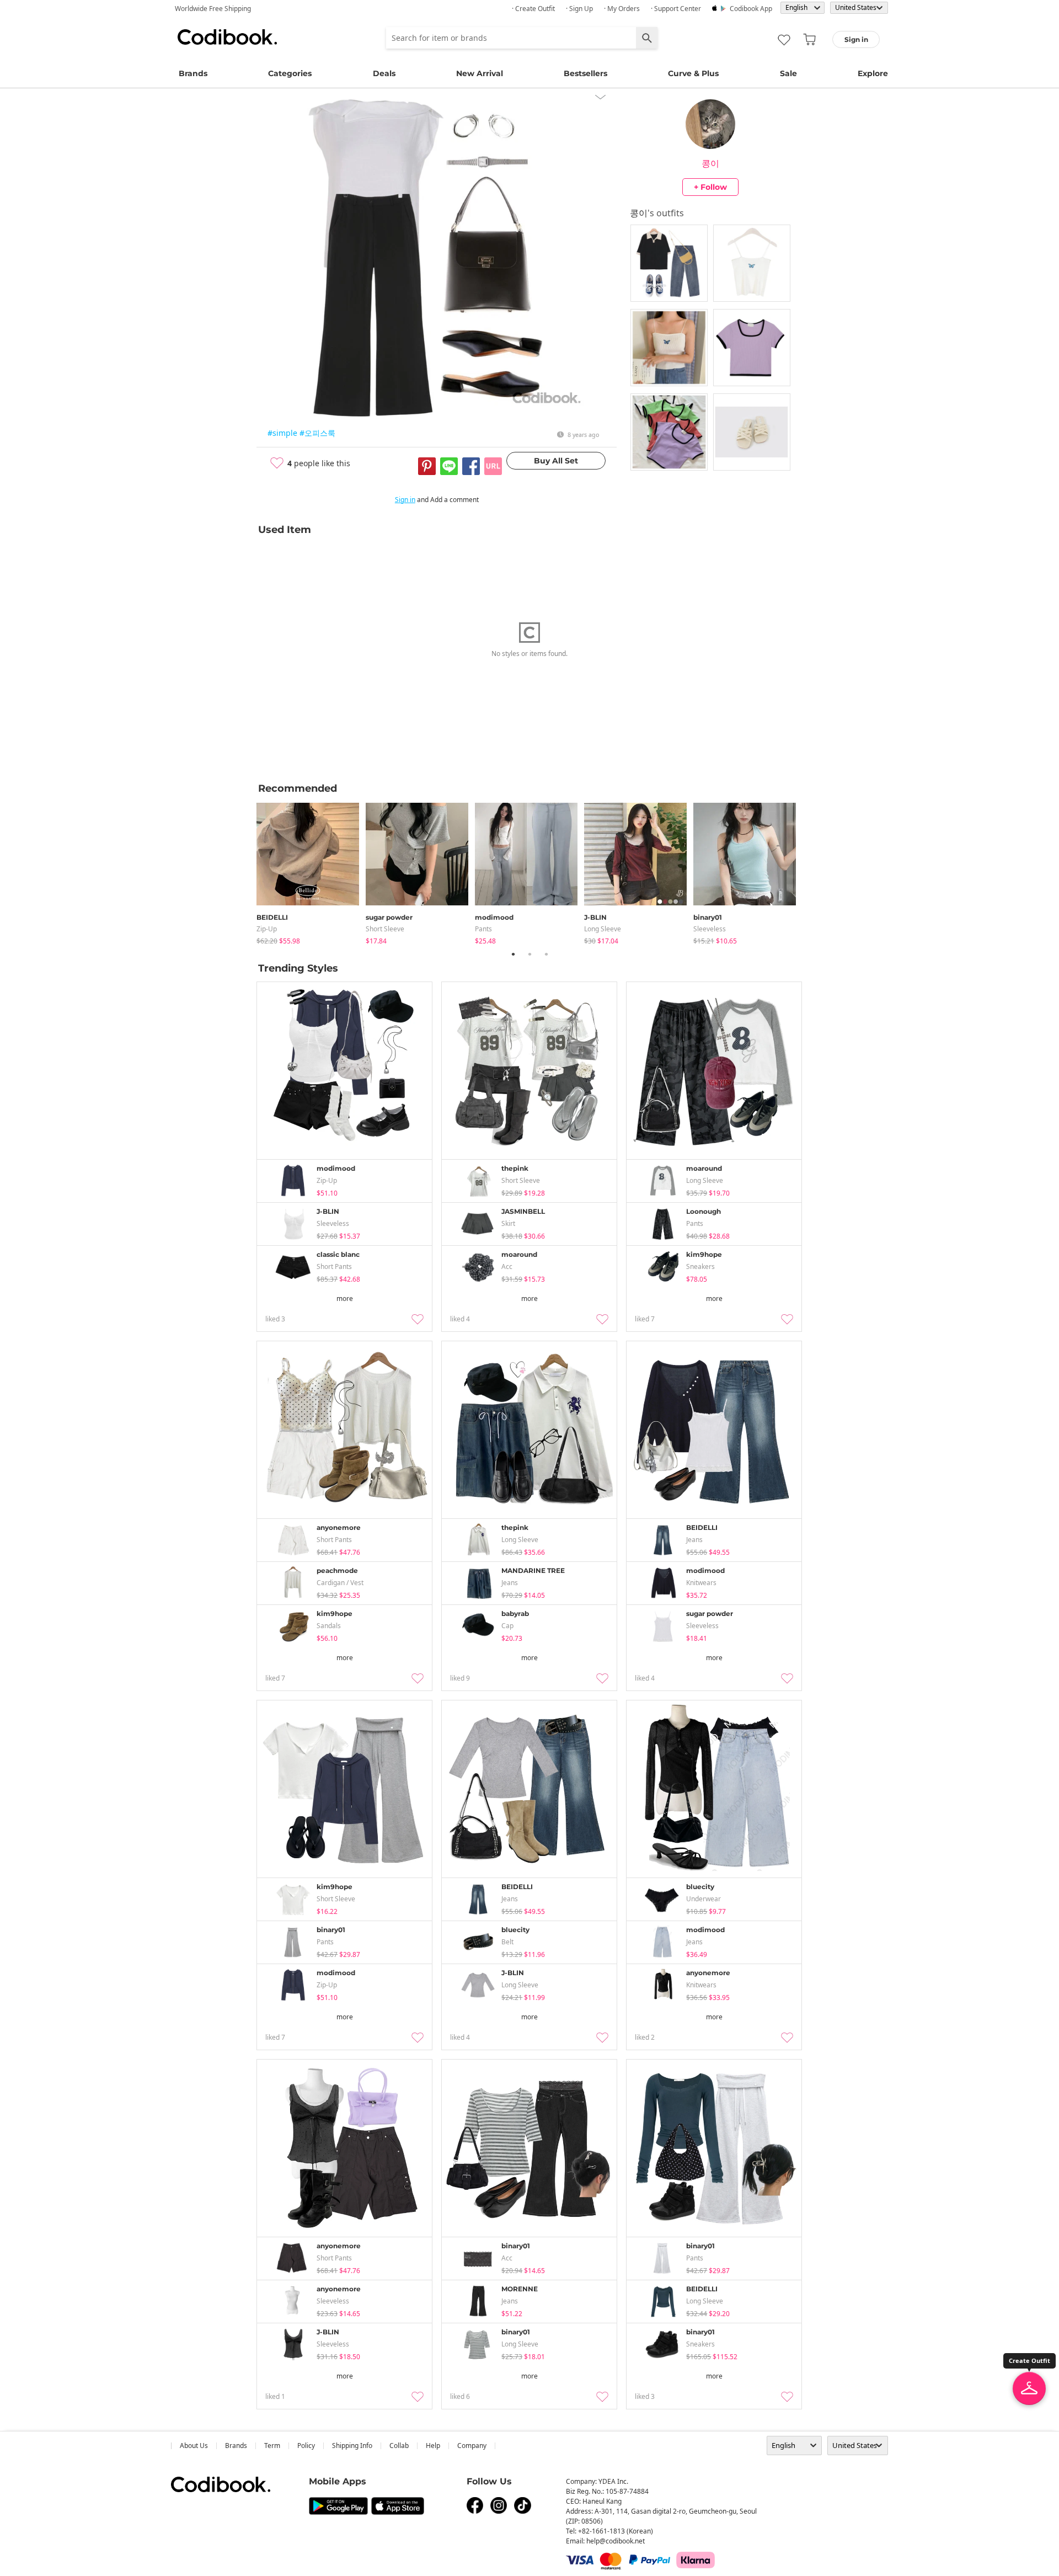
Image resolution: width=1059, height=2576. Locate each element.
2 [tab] (529, 954)
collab (399, 2446)
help (433, 2446)
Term (272, 2446)
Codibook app (751, 9)
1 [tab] (513, 954)
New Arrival (480, 73)
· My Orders (622, 9)
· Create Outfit (533, 9)
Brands (193, 73)
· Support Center (676, 9)
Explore (873, 73)
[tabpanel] (311, 871)
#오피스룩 (317, 433)
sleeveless (710, 929)
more (345, 1298)
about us (194, 2446)
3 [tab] (546, 954)
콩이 (710, 163)
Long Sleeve (603, 929)
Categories (290, 73)
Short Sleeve (385, 929)
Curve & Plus (693, 73)
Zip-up (267, 929)
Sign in (405, 500)
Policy (306, 2446)
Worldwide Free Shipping (213, 9)
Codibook (227, 37)
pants (483, 929)
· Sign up (579, 9)
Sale (788, 73)
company (472, 2446)
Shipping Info (352, 2446)
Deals (384, 73)
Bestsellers (585, 73)
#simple (282, 433)
